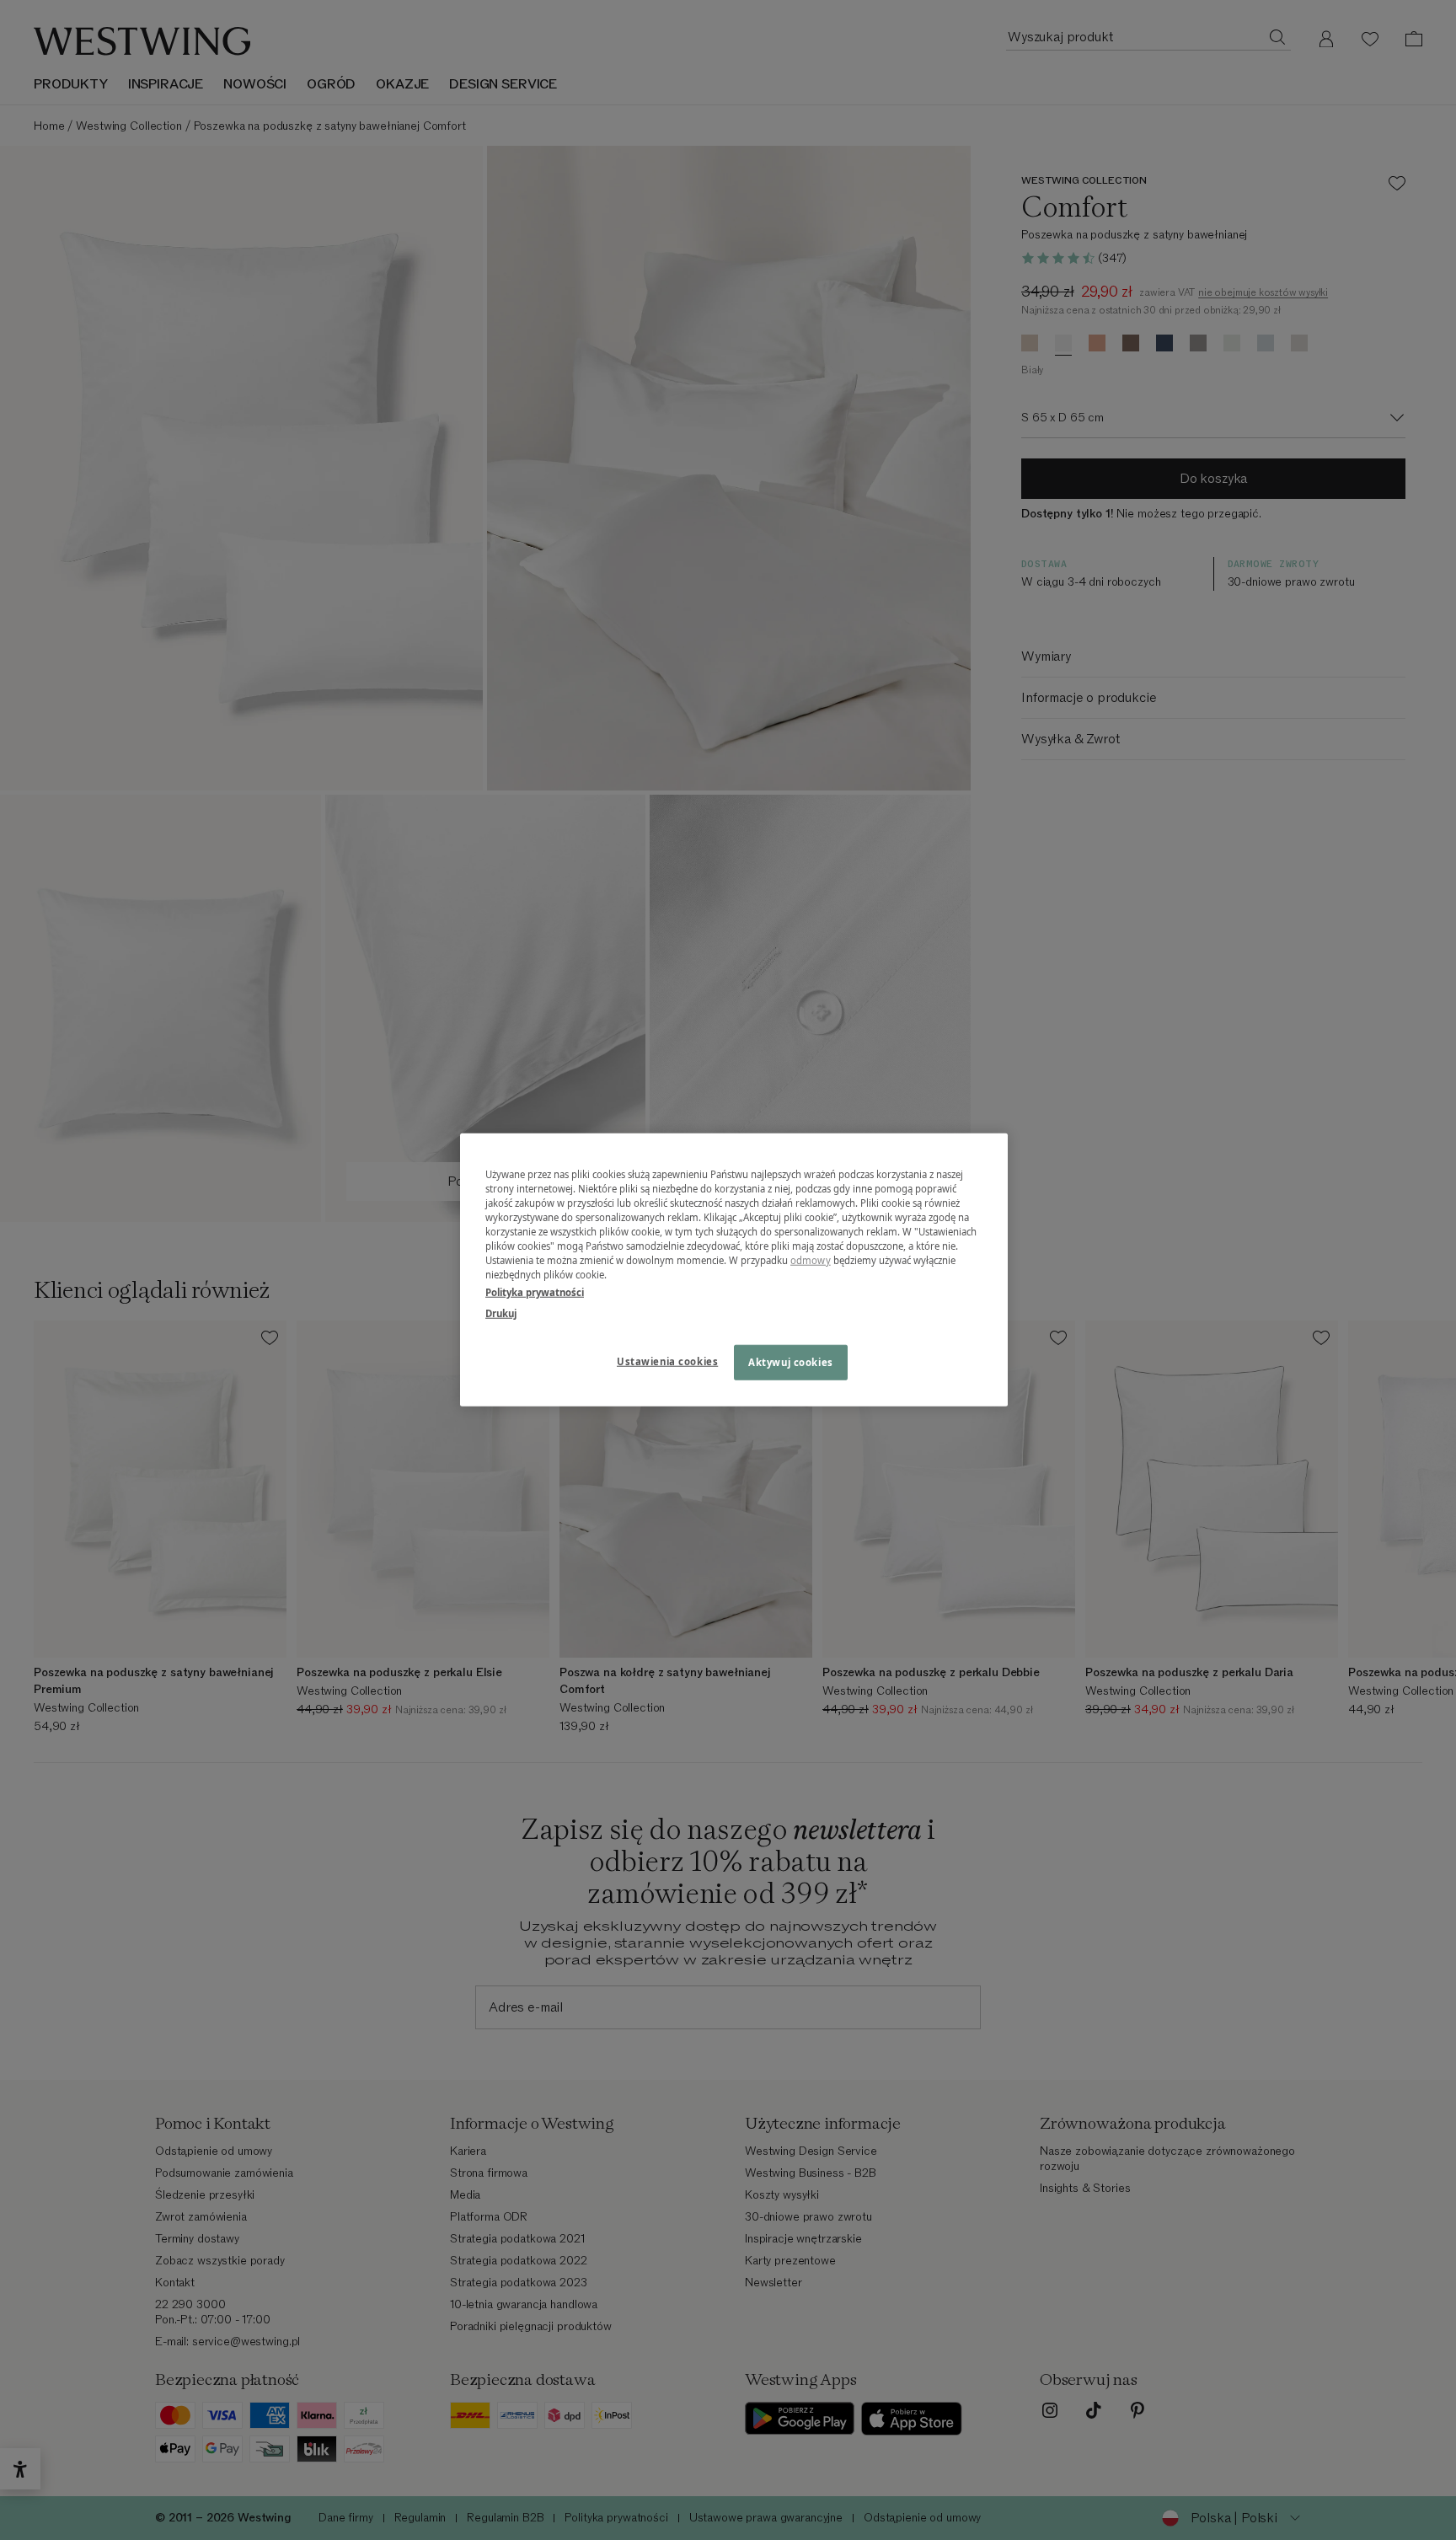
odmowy (811, 1260)
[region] (734, 1270)
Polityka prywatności (535, 1292)
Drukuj (501, 1313)
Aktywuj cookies (791, 1362)
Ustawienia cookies (667, 1361)
